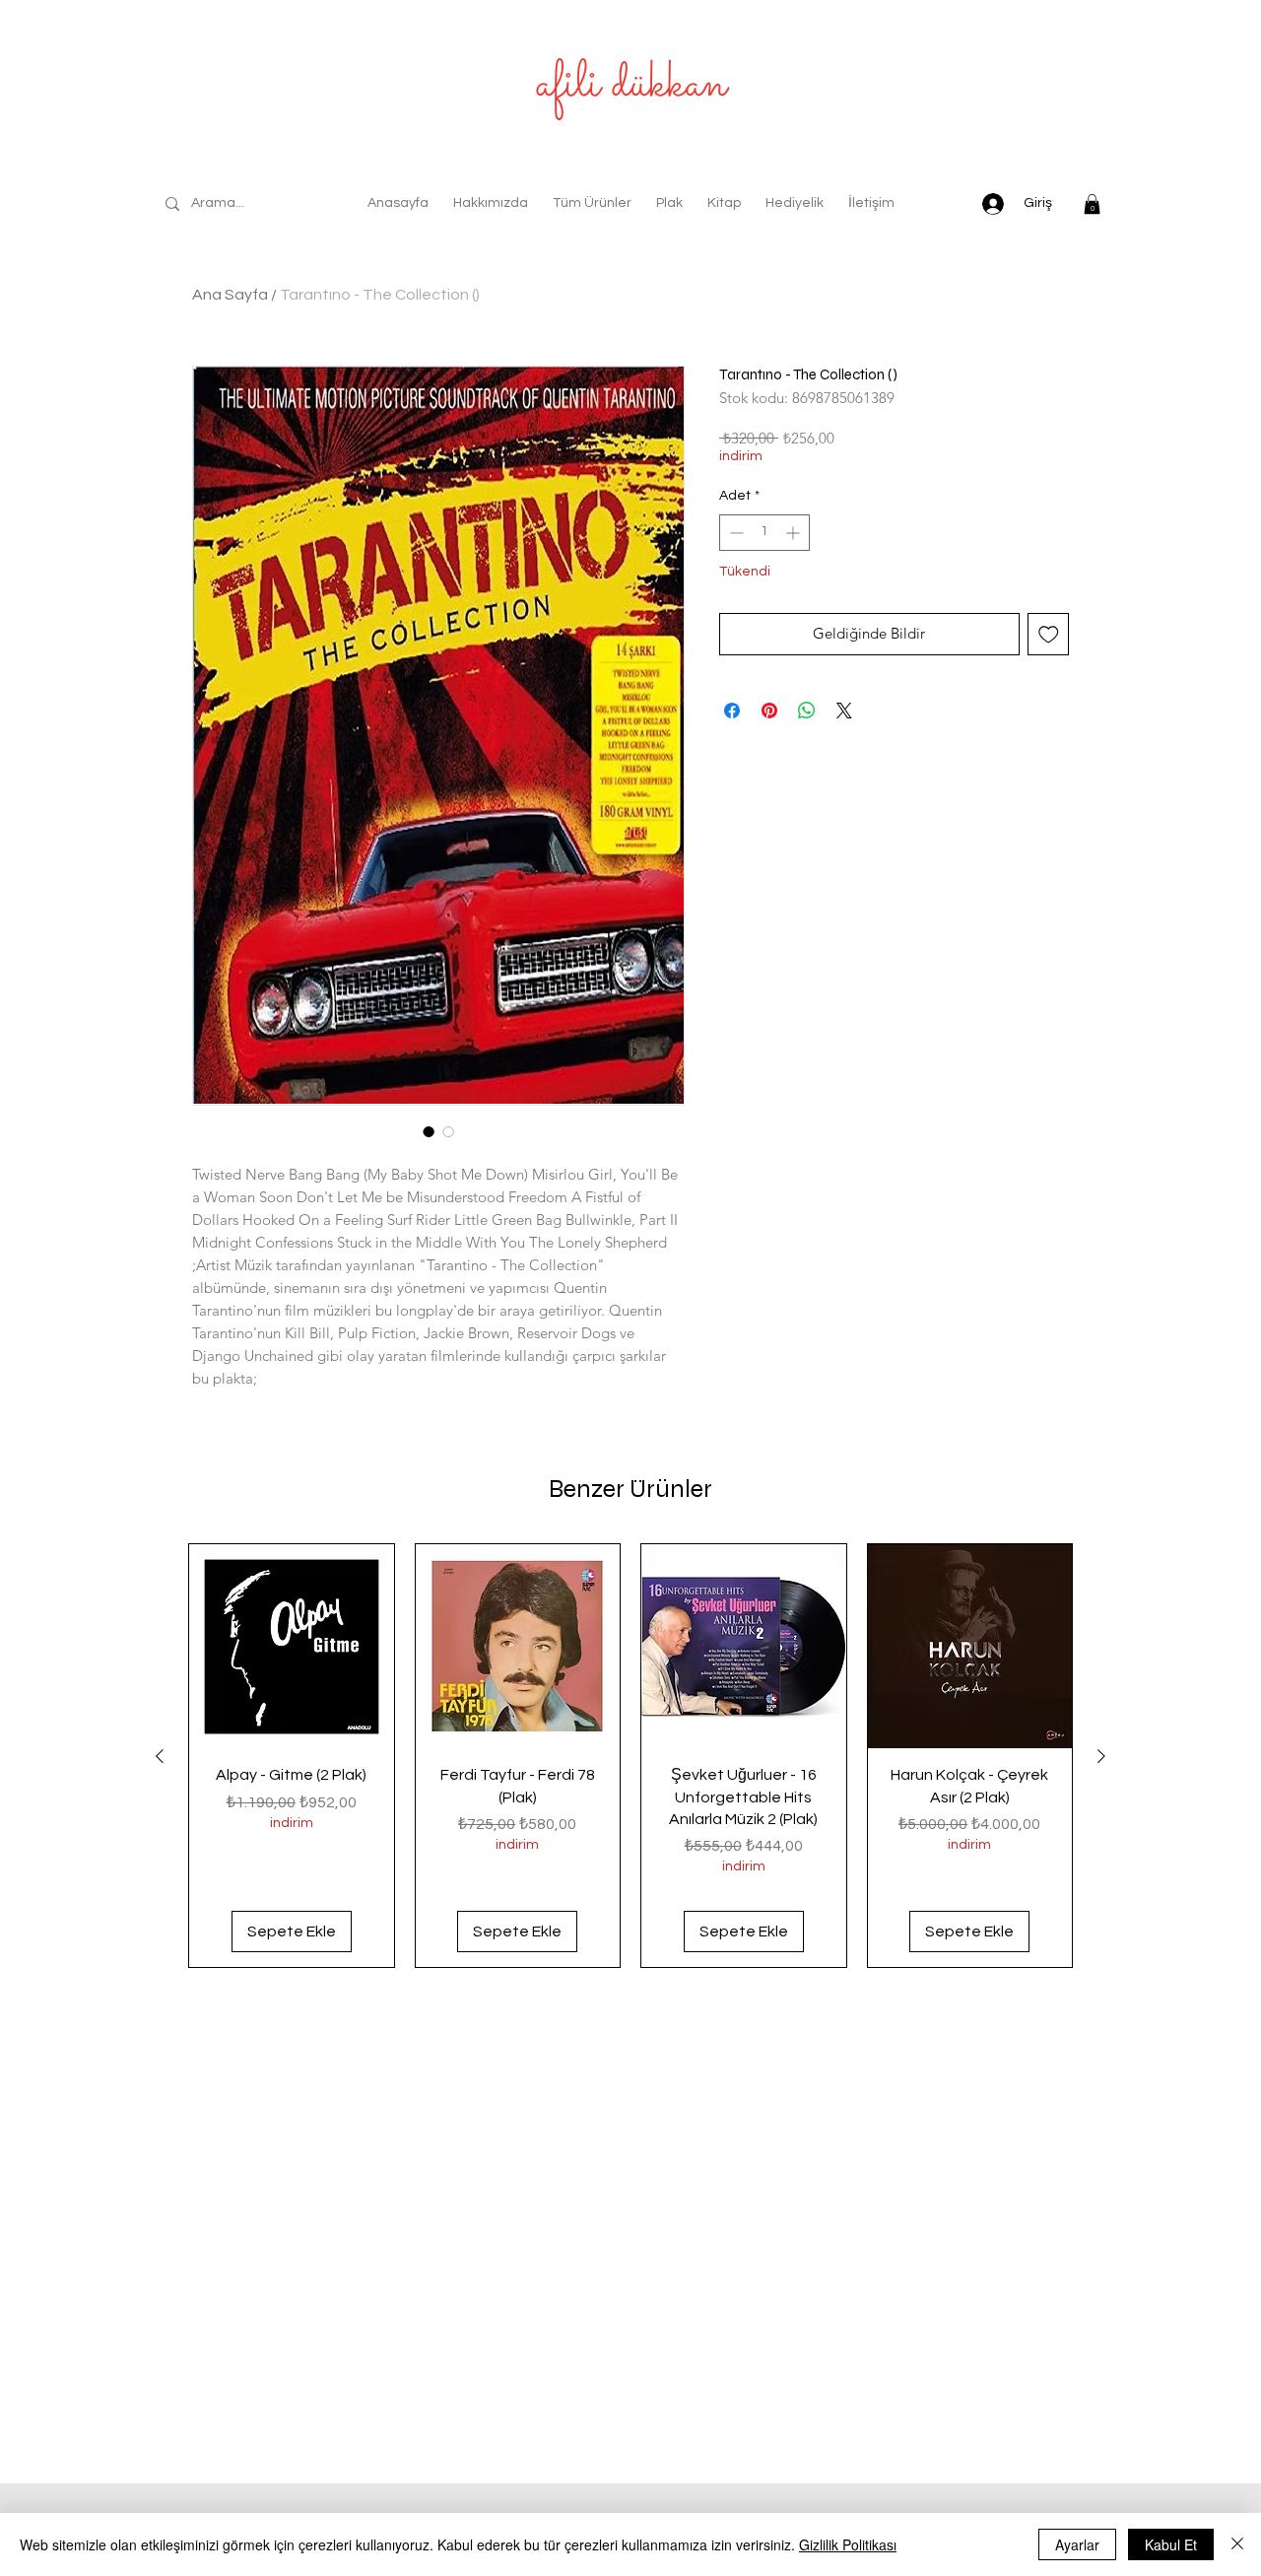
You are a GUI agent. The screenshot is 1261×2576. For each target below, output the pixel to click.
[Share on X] (844, 711)
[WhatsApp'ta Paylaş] (807, 711)
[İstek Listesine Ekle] (1049, 634)
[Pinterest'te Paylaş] (769, 711)
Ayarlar (1077, 2544)
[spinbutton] (764, 533)
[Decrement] (734, 533)
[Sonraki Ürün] (1101, 1756)
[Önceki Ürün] (160, 1756)
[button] (1092, 204)
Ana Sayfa (230, 295)
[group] (630, 1756)
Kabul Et (1171, 2544)
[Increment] (795, 533)
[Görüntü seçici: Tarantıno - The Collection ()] (429, 1131)
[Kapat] (1237, 2544)
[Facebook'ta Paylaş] (732, 711)
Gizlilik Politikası (848, 2544)
